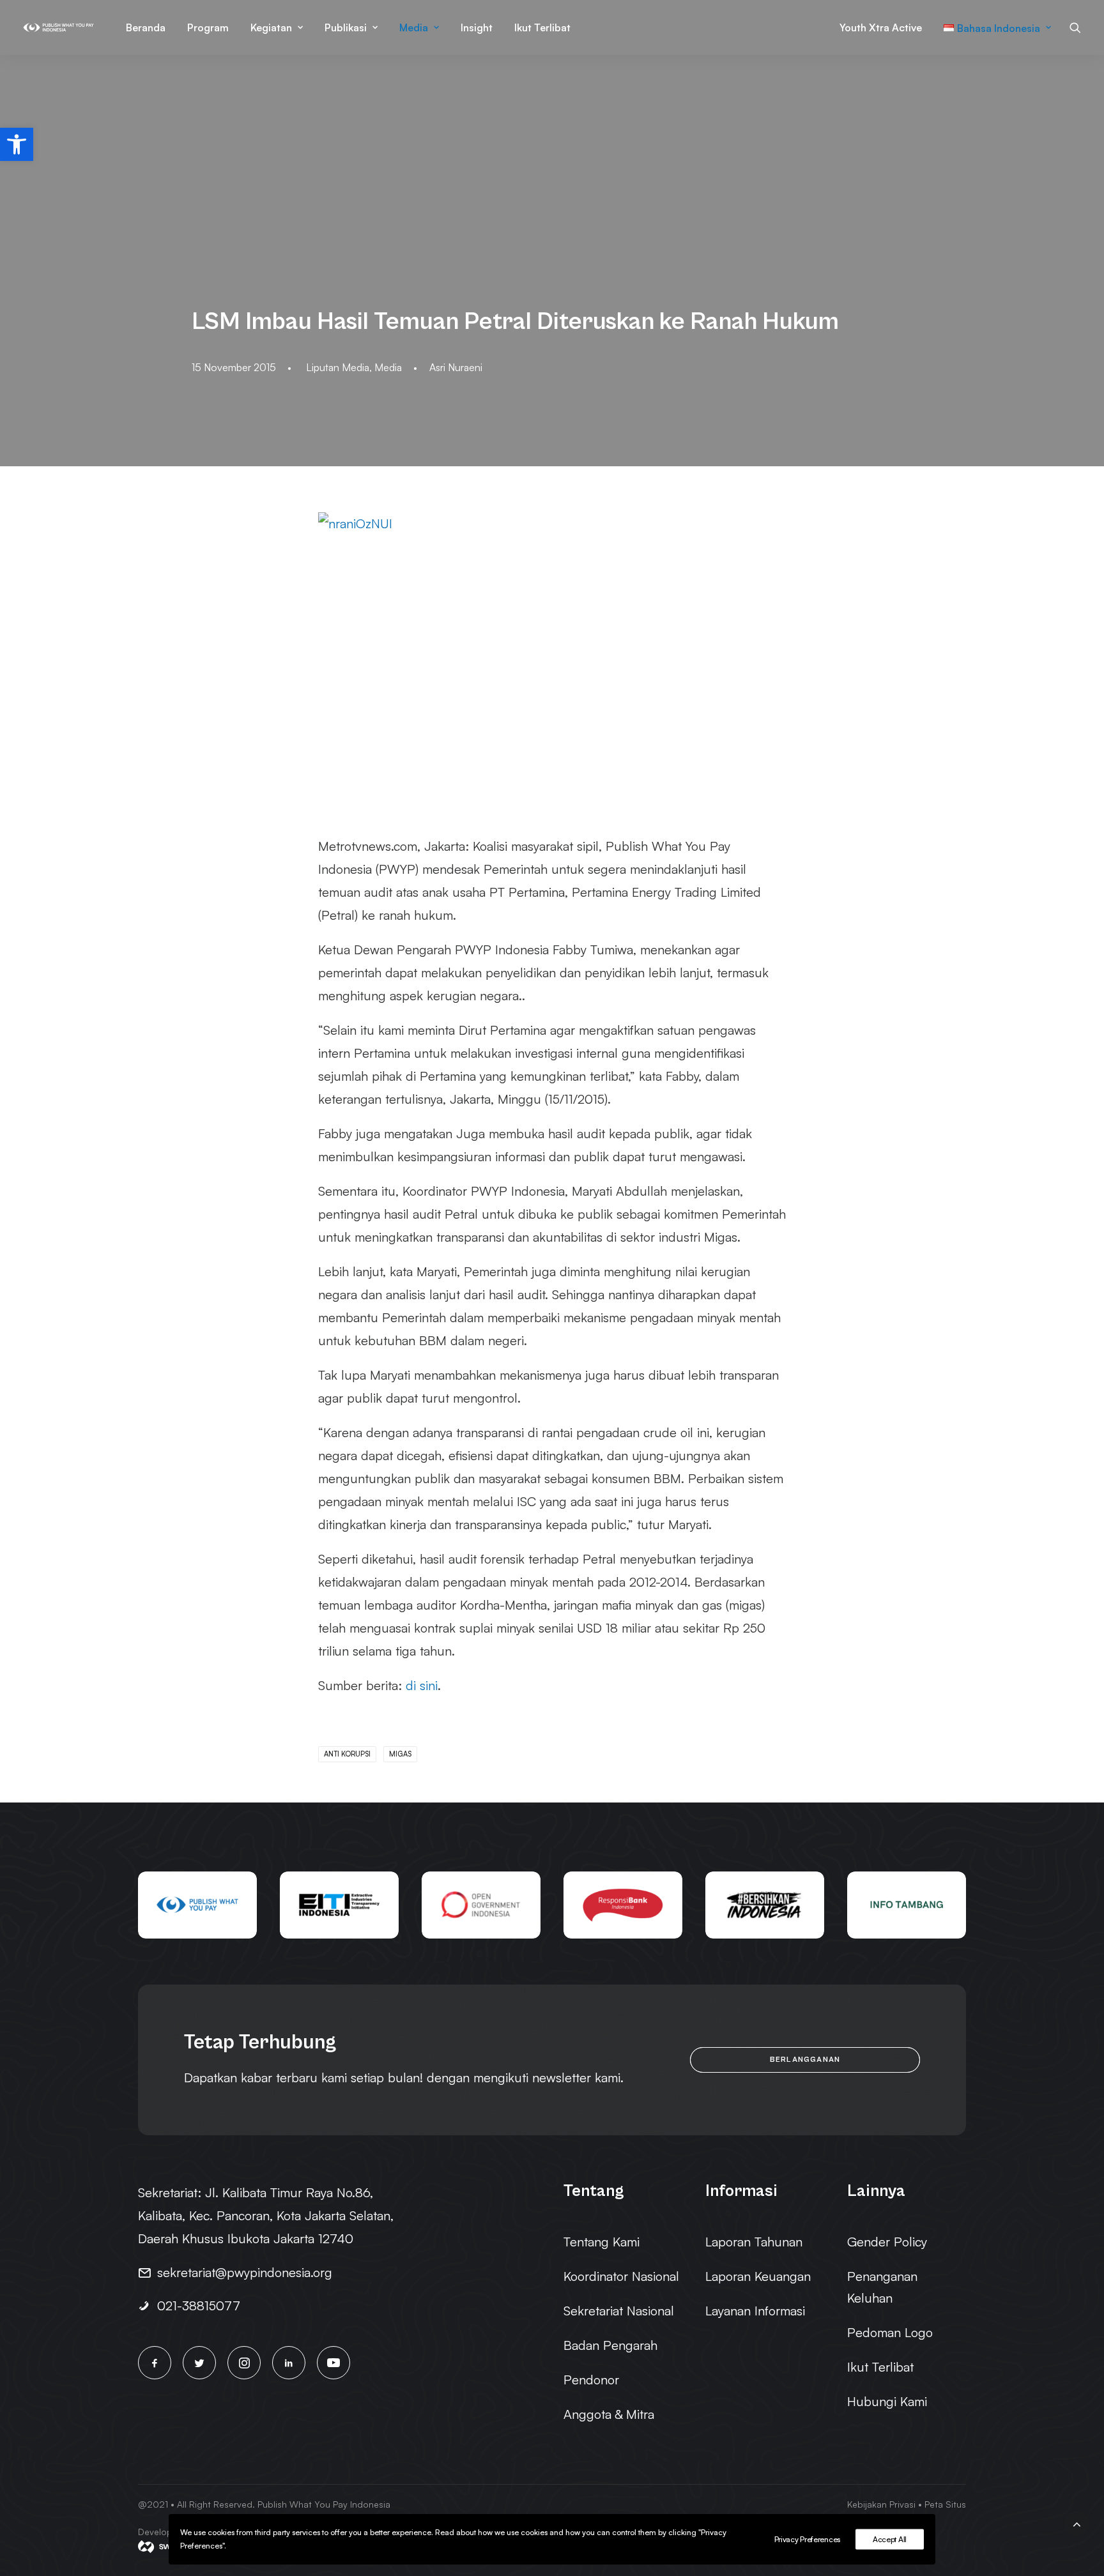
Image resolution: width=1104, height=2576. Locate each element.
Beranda (146, 27)
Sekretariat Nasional (619, 2311)
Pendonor (591, 2380)
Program (208, 27)
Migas (400, 1754)
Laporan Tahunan (754, 2242)
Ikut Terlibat (542, 27)
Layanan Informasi (755, 2311)
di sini (422, 1685)
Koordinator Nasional (621, 2276)
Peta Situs (945, 2504)
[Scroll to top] (1077, 2522)
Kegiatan (271, 27)
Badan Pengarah (610, 2345)
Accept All (890, 2539)
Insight (477, 27)
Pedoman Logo (890, 2332)
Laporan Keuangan (758, 2276)
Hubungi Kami (887, 2401)
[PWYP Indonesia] (58, 27)
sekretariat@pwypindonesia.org (245, 2272)
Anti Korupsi (347, 1754)
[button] (17, 144)
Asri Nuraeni (456, 367)
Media (414, 27)
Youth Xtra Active (881, 27)
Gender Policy (887, 2242)
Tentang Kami (602, 2242)
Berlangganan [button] (805, 2060)
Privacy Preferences (807, 2539)
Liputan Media (338, 367)
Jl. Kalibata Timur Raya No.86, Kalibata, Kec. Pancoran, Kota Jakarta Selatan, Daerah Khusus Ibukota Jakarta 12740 (266, 2215)
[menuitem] (146, 27)
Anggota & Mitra (609, 2414)
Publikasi (346, 27)
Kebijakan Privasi (881, 2504)
